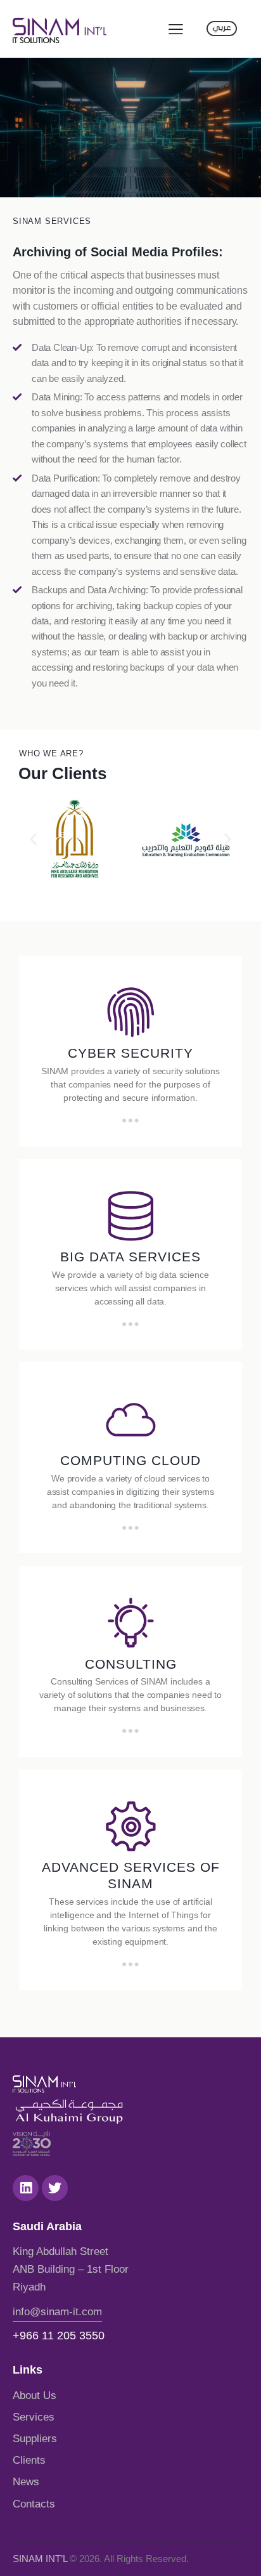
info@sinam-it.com (57, 2312)
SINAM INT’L (40, 2559)
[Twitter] (55, 2188)
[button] (33, 838)
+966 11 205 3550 (59, 2336)
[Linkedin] (26, 2188)
